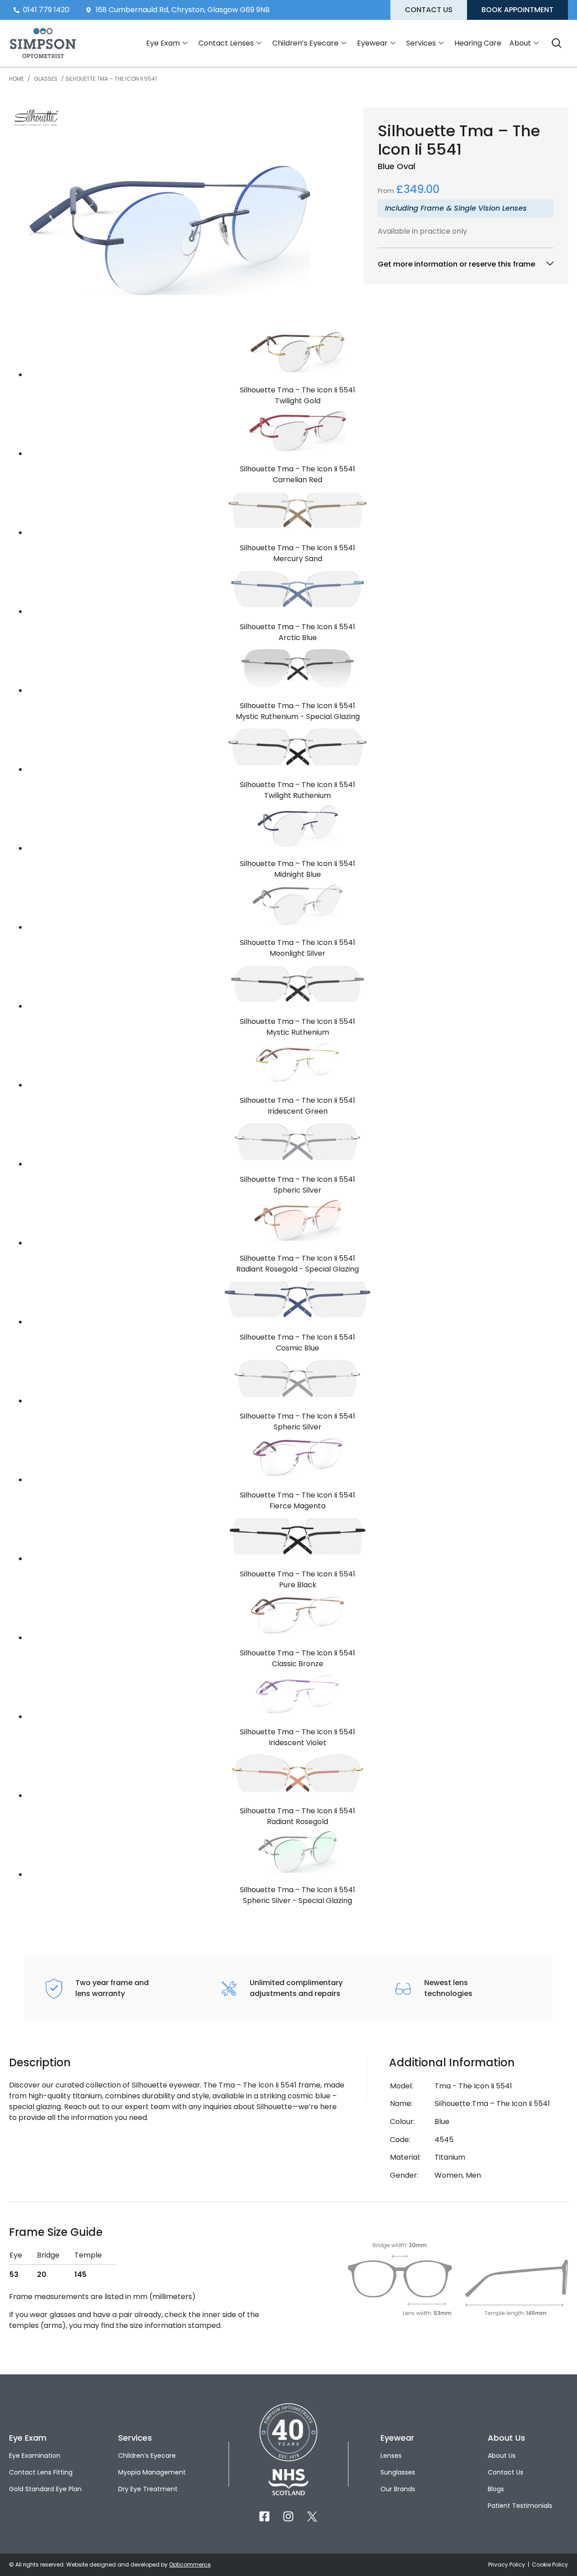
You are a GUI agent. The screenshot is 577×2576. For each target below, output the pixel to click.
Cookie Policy (550, 2564)
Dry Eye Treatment (148, 2489)
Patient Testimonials (520, 2506)
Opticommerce (190, 2564)
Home (16, 79)
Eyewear (372, 43)
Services (421, 43)
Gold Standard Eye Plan (45, 2489)
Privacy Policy (507, 2564)
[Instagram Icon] (288, 2516)
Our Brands (398, 2489)
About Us (502, 2456)
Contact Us (506, 2472)
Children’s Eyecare (305, 43)
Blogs (496, 2489)
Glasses (46, 79)
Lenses (391, 2456)
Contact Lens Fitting (41, 2472)
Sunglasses (398, 2472)
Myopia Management (152, 2472)
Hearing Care (478, 43)
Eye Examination (35, 2456)
